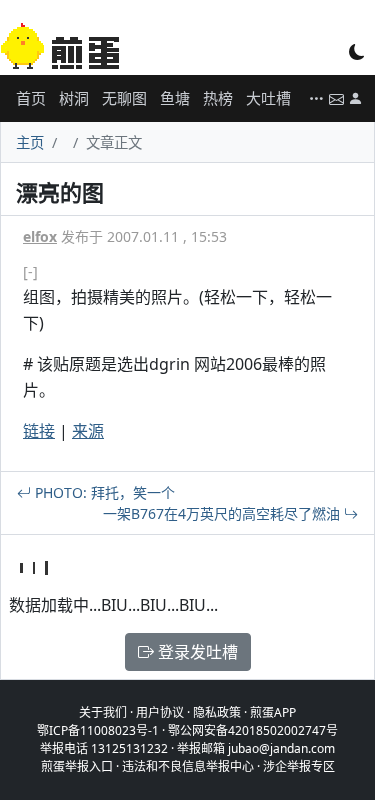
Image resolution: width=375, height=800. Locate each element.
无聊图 (124, 98)
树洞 (74, 98)
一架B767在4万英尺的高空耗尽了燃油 (223, 513)
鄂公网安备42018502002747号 (253, 730)
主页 (30, 142)
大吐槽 (268, 98)
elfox (40, 236)
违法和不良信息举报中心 (188, 766)
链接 (39, 431)
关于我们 (103, 712)
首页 (31, 98)
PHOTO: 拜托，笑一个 (103, 492)
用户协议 (160, 712)
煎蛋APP (273, 712)
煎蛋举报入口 (77, 766)
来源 (88, 431)
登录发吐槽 (196, 652)
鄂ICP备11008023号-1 (98, 730)
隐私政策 (217, 712)
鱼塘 (175, 98)
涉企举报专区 (299, 766)
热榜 (218, 98)
